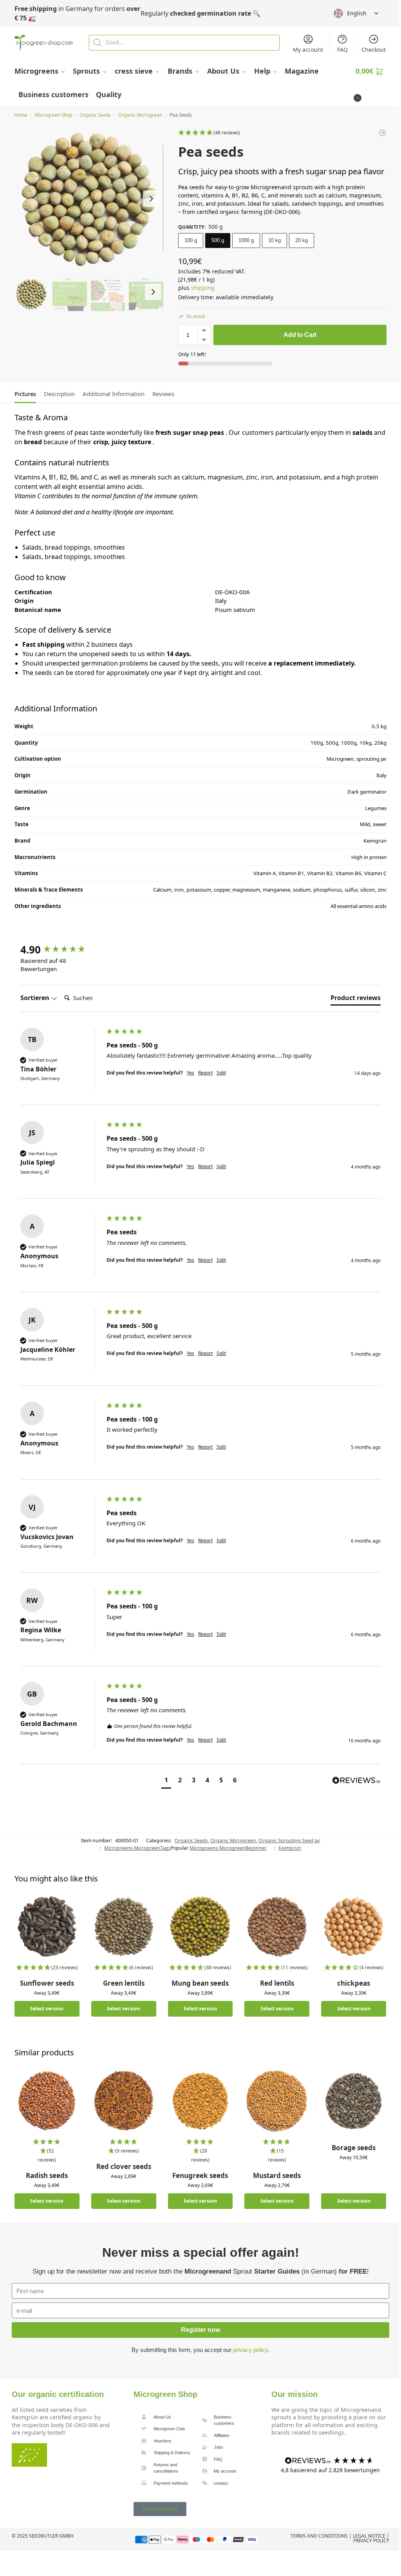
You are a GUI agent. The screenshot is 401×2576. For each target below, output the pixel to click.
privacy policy (250, 2350)
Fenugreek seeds (200, 2175)
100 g (191, 240)
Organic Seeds (95, 115)
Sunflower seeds (47, 1983)
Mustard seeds (277, 2175)
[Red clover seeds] (124, 2101)
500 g (218, 240)
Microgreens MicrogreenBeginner (228, 1848)
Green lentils (124, 1983)
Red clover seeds (124, 2166)
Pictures (25, 394)
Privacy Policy (371, 2541)
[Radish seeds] (47, 2101)
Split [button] (221, 1073)
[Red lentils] (277, 1927)
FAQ (342, 50)
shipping (203, 288)
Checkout (374, 50)
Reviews (163, 394)
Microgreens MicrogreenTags (137, 1848)
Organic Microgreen (140, 115)
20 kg (302, 240)
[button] (371, 83)
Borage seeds (354, 2148)
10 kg (275, 240)
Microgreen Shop (53, 115)
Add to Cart (300, 335)
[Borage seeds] (354, 2101)
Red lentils (277, 1983)
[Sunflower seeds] (47, 1927)
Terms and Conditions (319, 2536)
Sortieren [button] (36, 998)
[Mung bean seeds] (200, 1927)
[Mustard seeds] (277, 2101)
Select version (47, 2009)
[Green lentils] (124, 1927)
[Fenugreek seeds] (200, 2101)
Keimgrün (290, 1848)
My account (308, 50)
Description (59, 394)
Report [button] (205, 1073)
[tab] (27, 393)
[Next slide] (151, 199)
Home (21, 115)
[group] (61, 950)
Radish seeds (47, 2175)
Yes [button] (191, 1073)
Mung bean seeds (200, 1983)
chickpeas (354, 1983)
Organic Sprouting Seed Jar (289, 1841)
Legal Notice (369, 2536)
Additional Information (114, 394)
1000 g (246, 240)
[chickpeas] (354, 1927)
